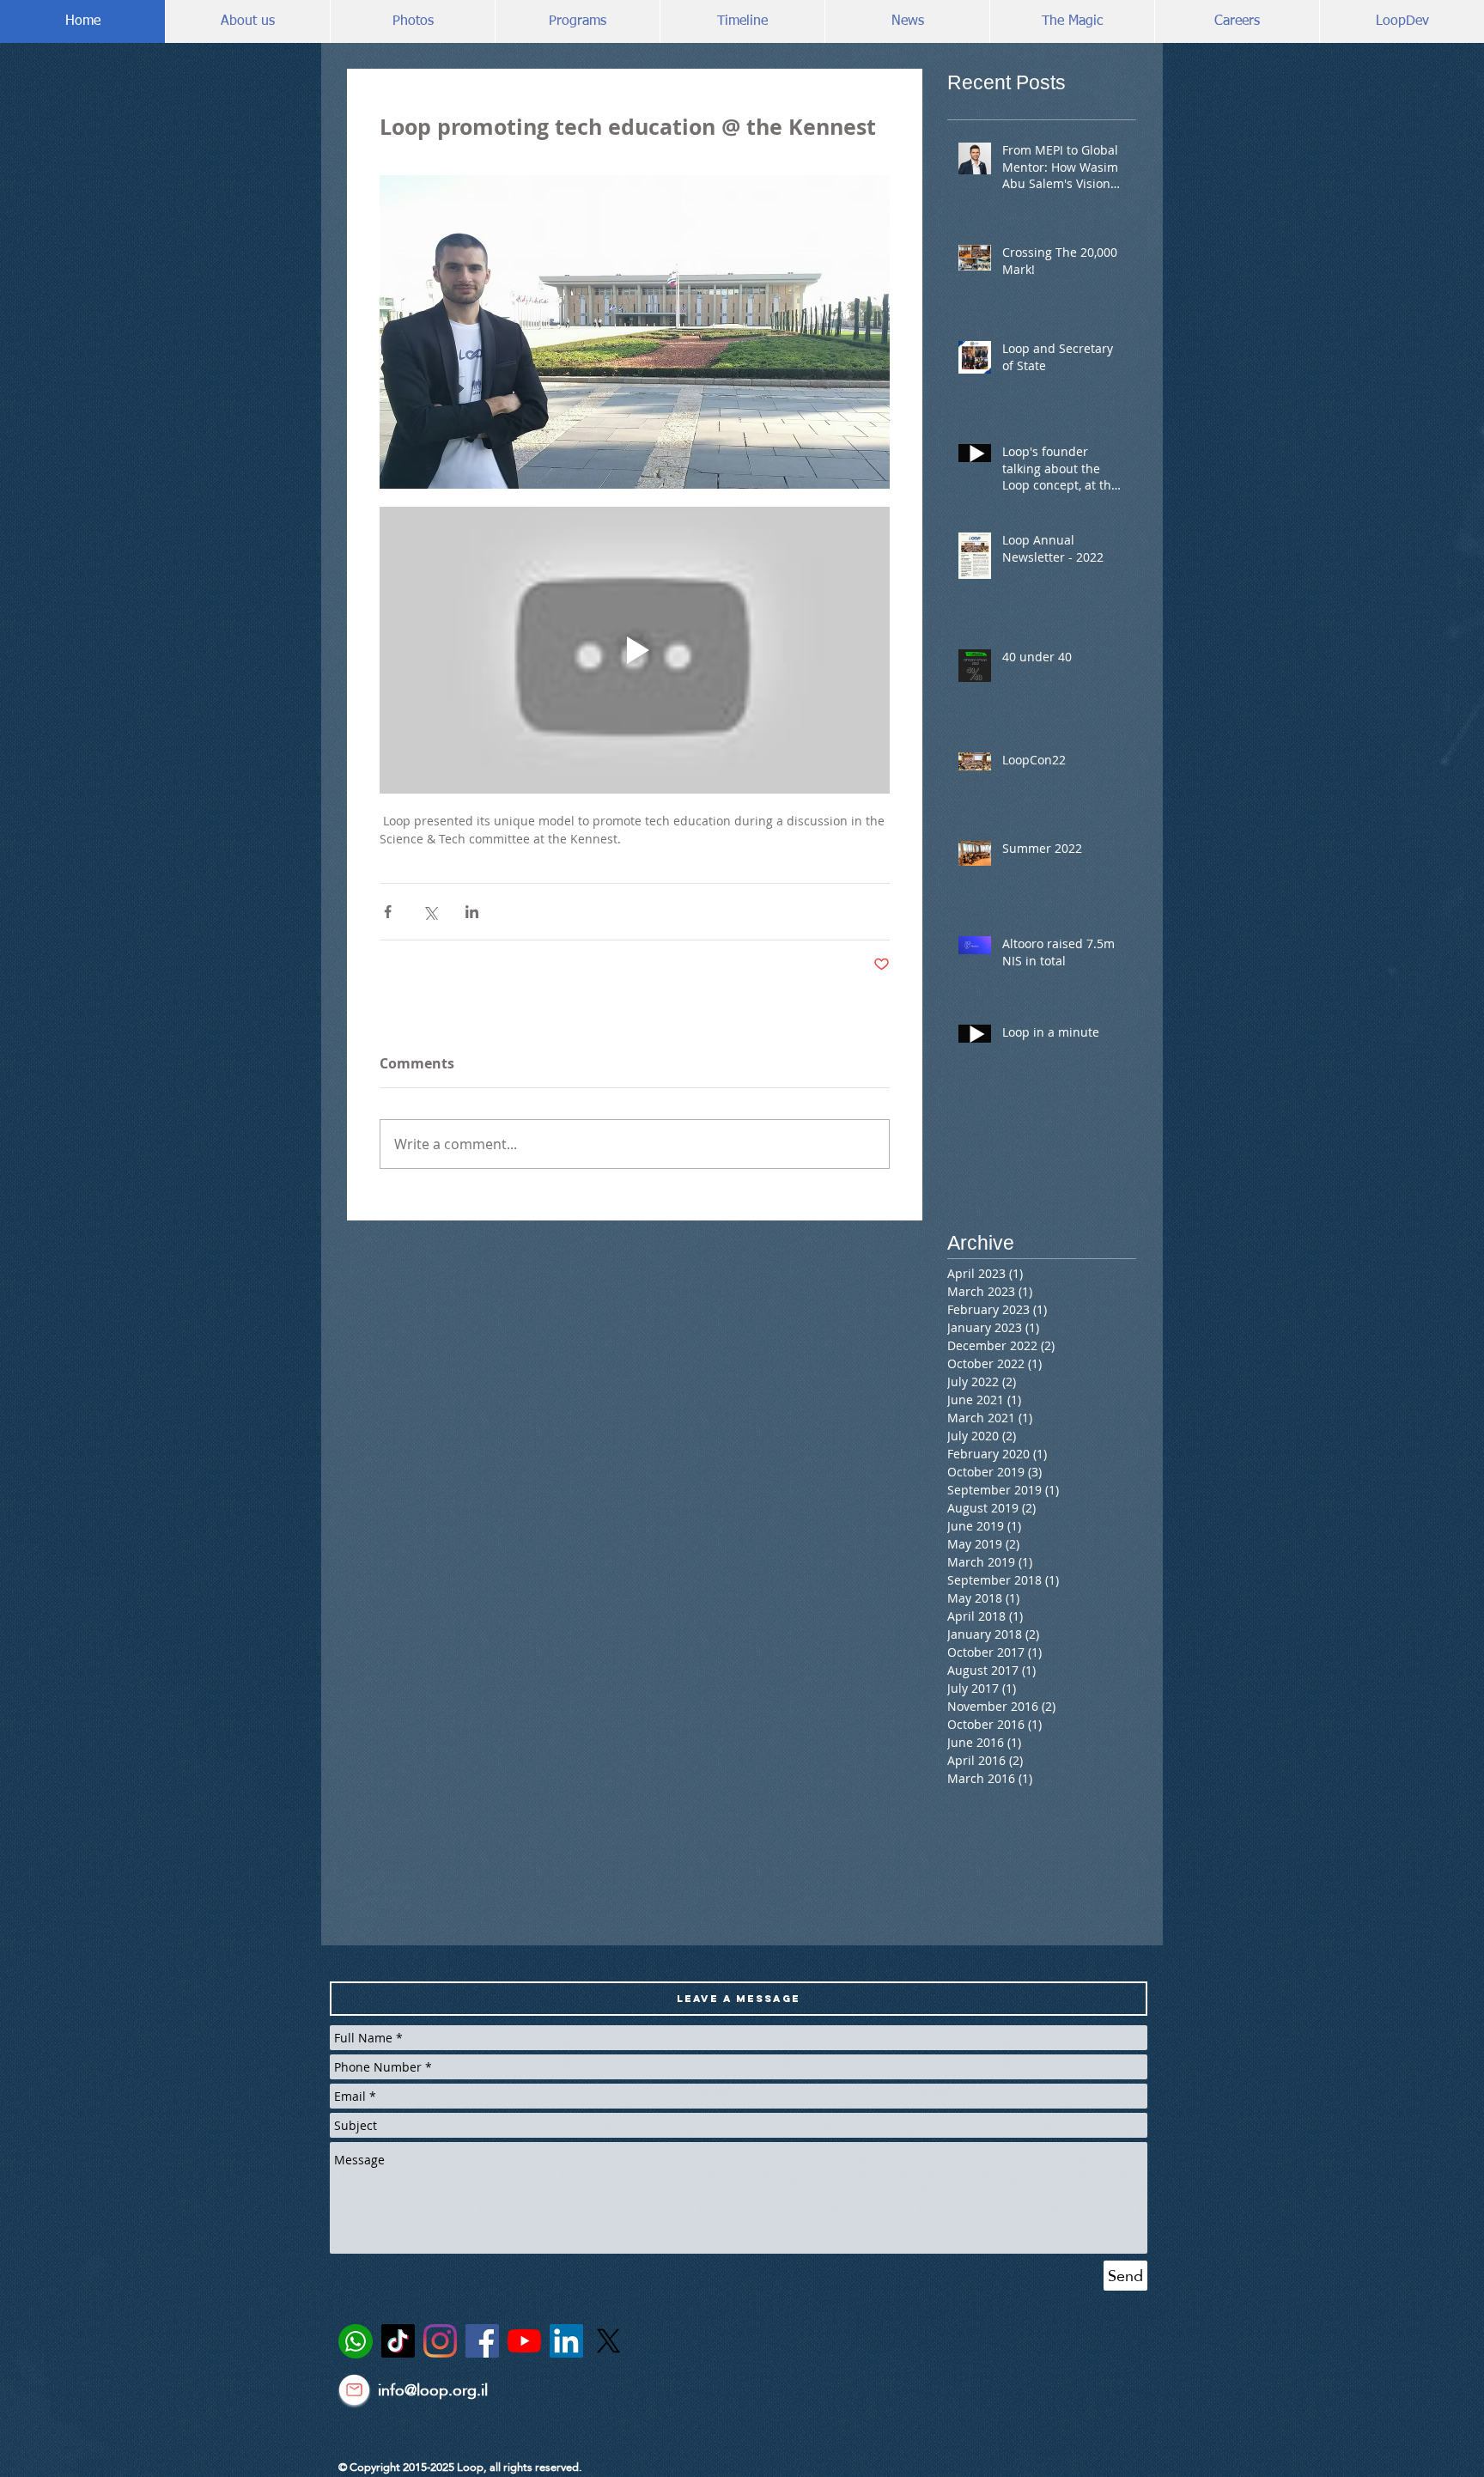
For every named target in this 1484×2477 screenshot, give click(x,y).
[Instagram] (440, 2341)
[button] (739, 1999)
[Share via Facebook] (388, 912)
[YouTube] (524, 2341)
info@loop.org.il (433, 2390)
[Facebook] (482, 2341)
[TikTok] (398, 2341)
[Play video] (635, 650)
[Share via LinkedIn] (472, 912)
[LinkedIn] (566, 2341)
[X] (608, 2341)
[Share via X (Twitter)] (430, 912)
